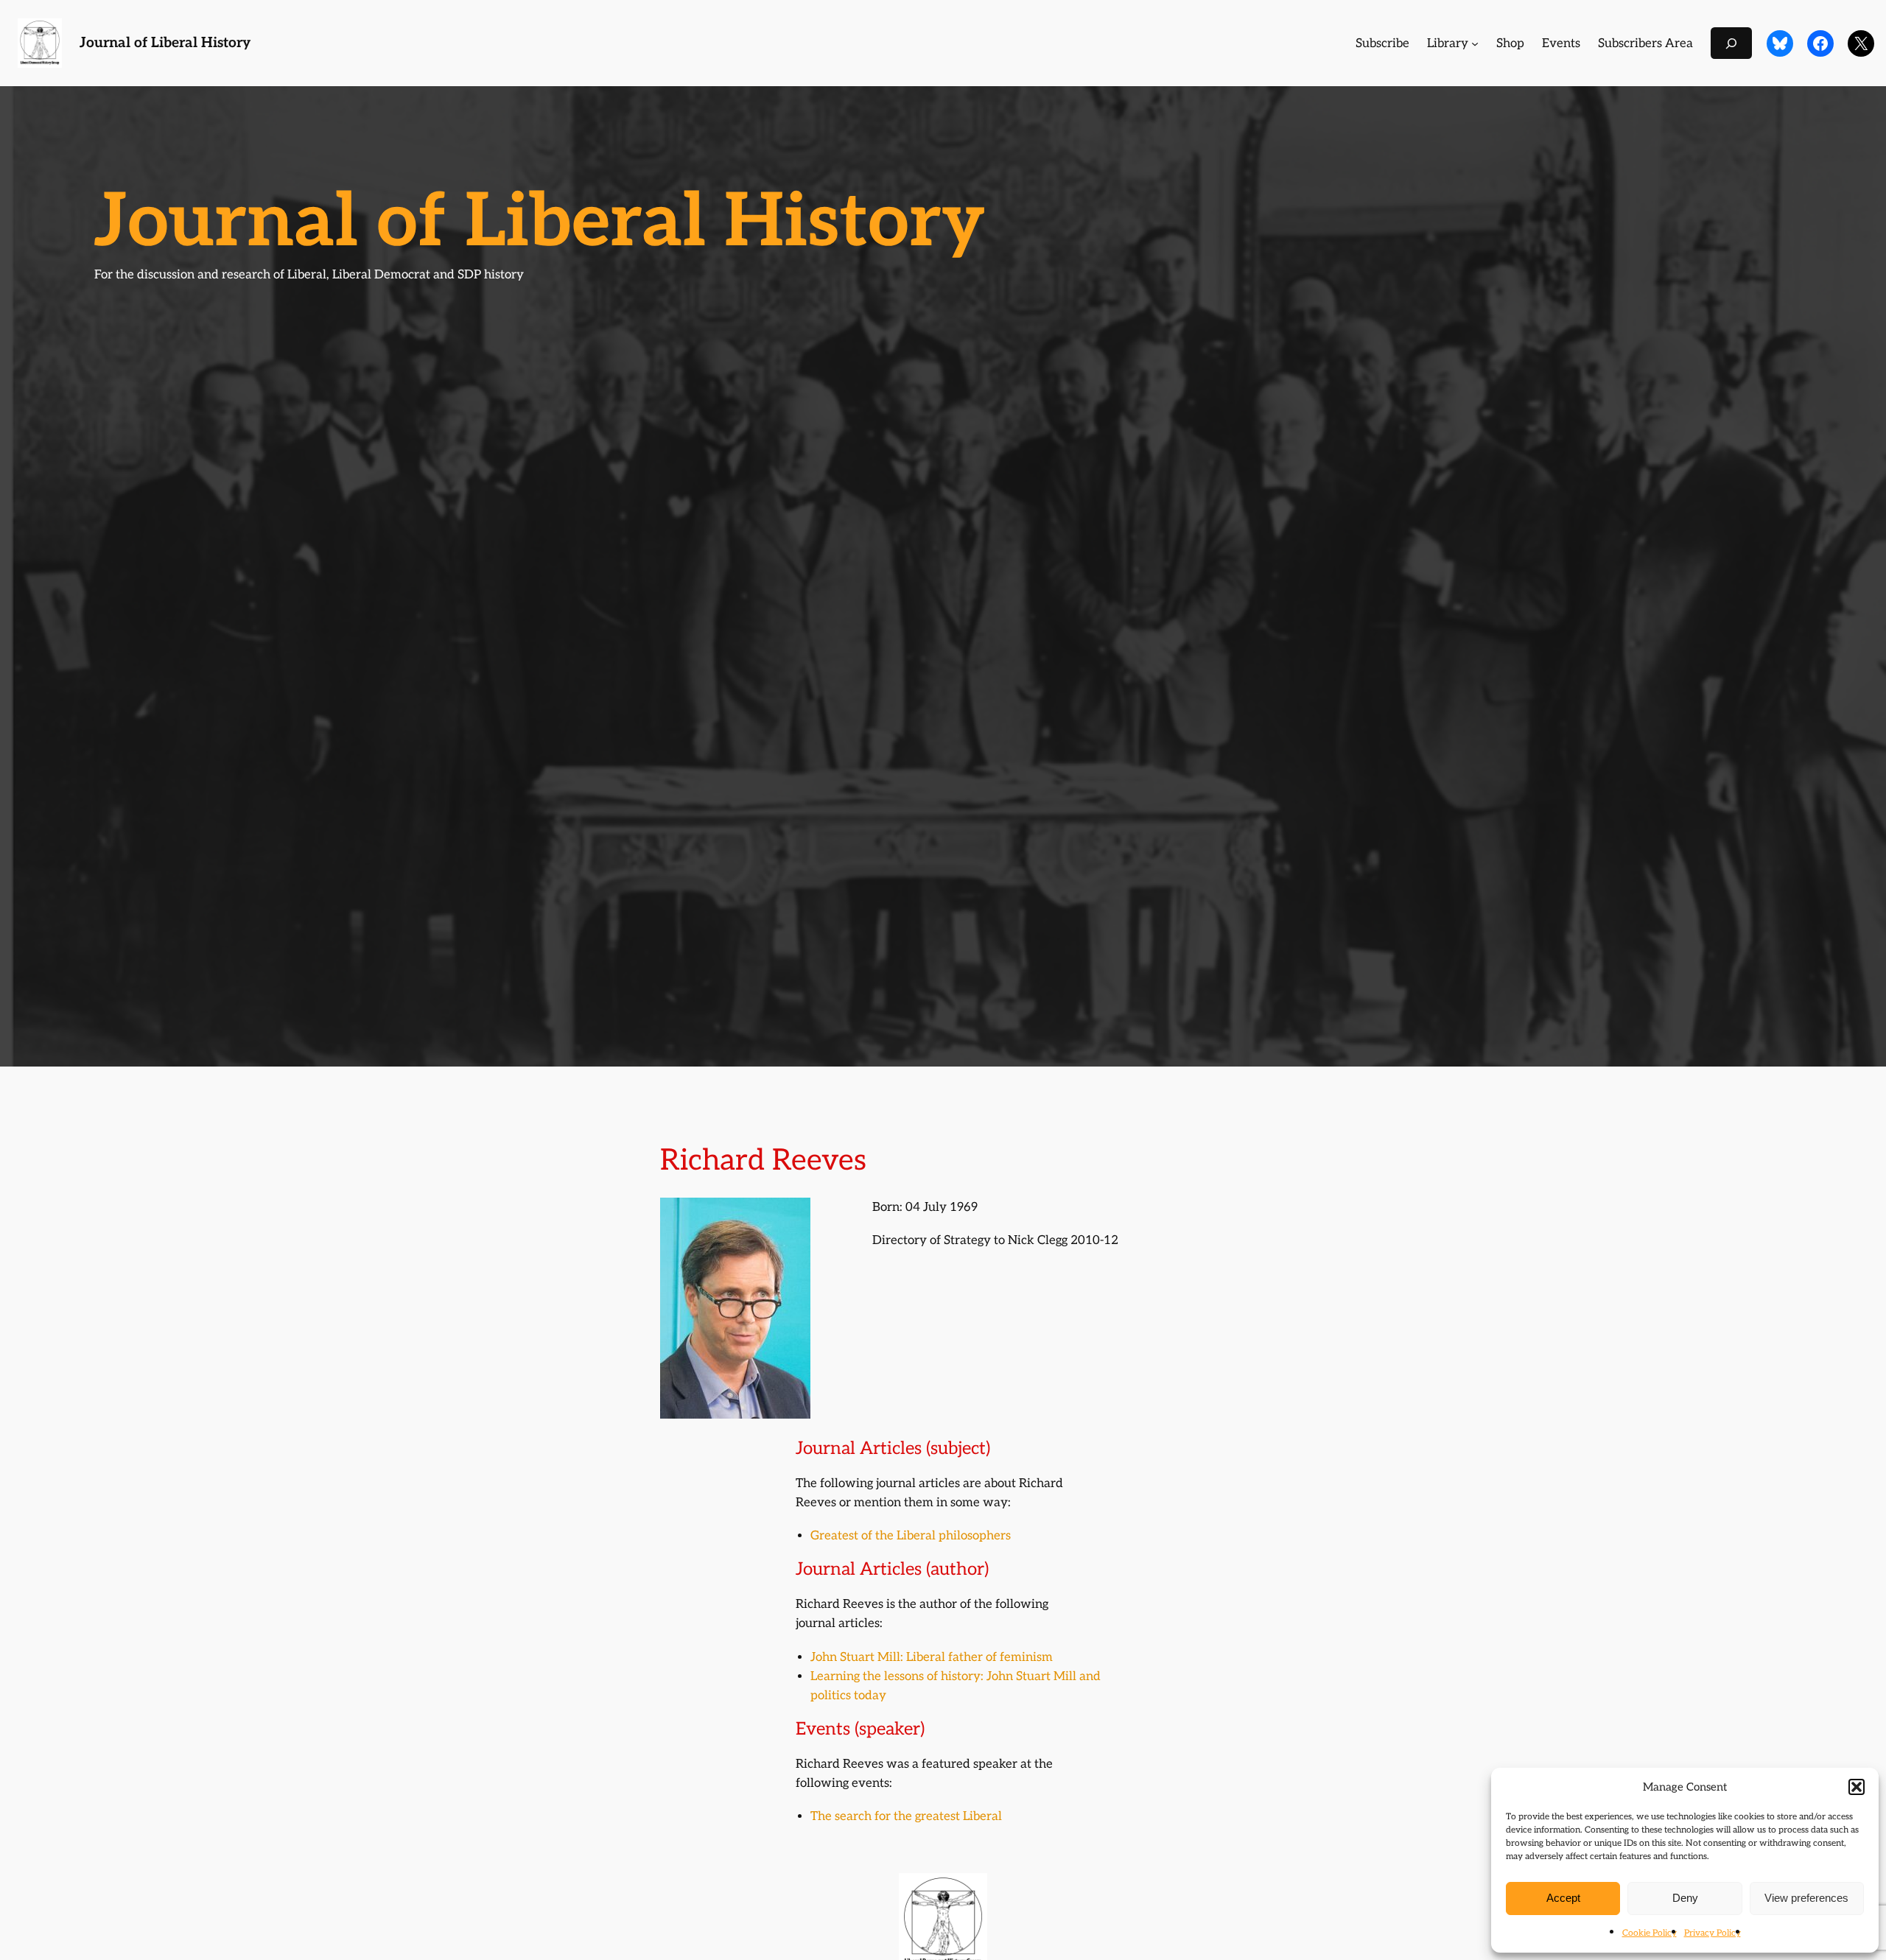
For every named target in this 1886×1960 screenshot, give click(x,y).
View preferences (1806, 1898)
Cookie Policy (1650, 1933)
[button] (1857, 1787)
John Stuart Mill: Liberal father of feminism (932, 1657)
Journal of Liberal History (165, 43)
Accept (1563, 1898)
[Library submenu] (1475, 43)
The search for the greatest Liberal (906, 1816)
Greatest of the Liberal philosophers (911, 1536)
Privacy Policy (1713, 1933)
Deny (1685, 1898)
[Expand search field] (1731, 43)
